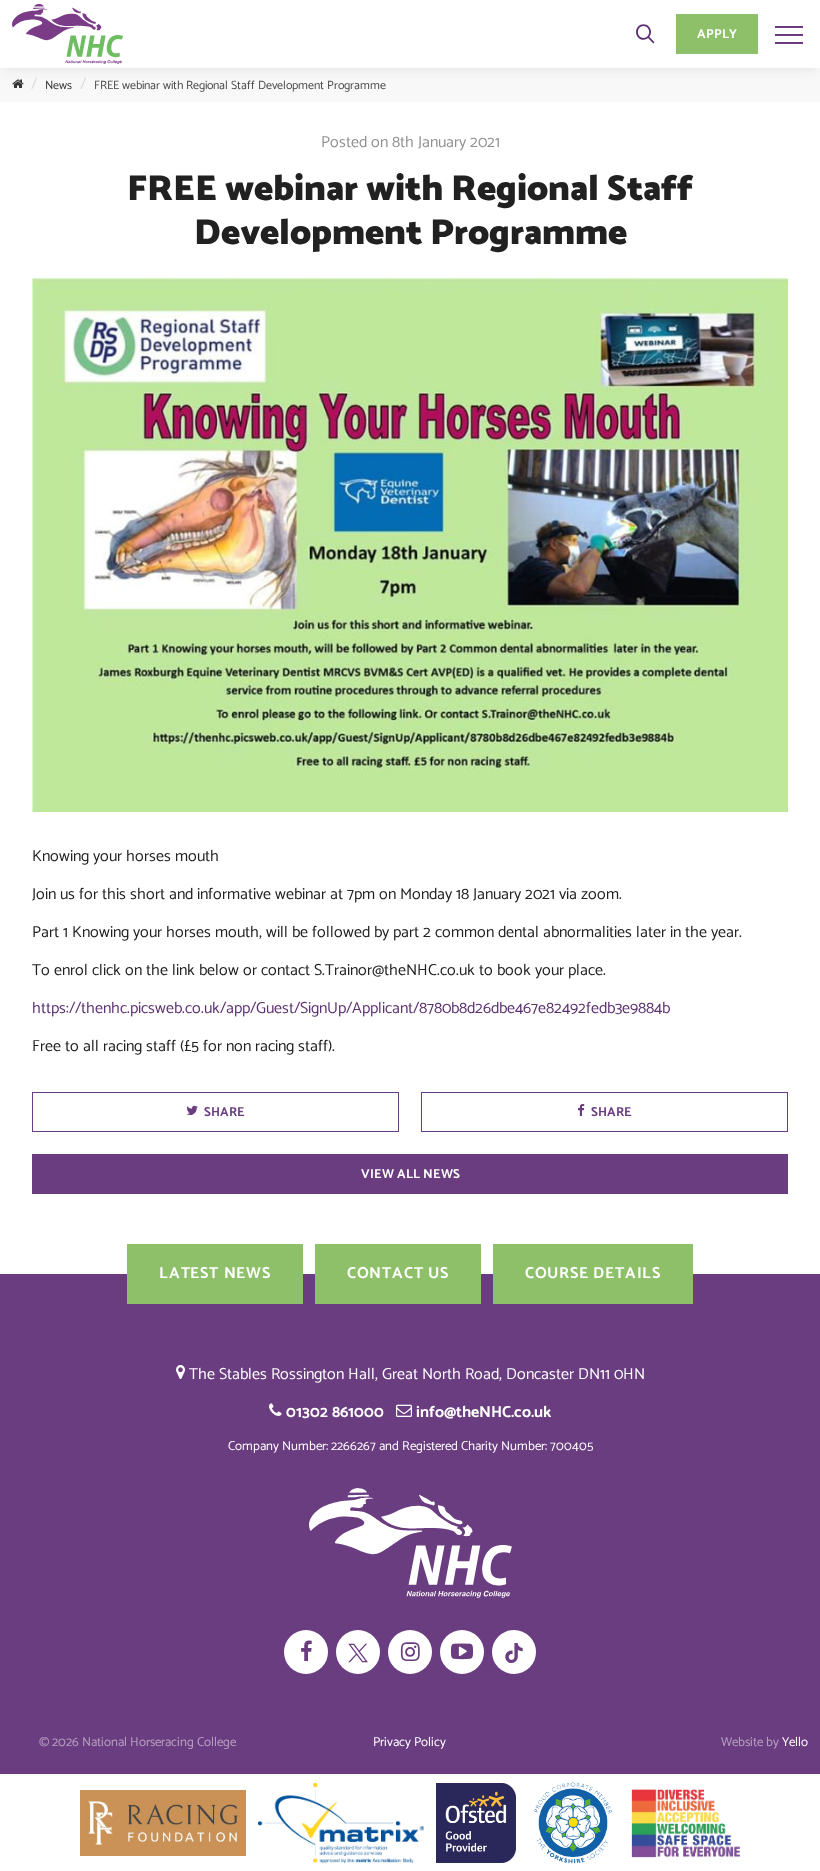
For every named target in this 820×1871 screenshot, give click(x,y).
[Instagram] (410, 1652)
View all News (410, 1174)
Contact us (398, 1273)
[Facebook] (306, 1652)
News (58, 85)
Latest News (215, 1273)
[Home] (17, 85)
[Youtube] (462, 1652)
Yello (795, 1742)
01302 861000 (333, 1412)
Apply (717, 34)
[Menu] (789, 34)
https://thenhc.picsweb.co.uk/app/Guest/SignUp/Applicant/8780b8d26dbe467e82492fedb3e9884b (353, 1008)
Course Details (593, 1273)
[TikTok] (514, 1652)
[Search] (645, 34)
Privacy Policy (409, 1742)
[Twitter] (358, 1652)
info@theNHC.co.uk (481, 1412)
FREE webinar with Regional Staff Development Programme (240, 85)
